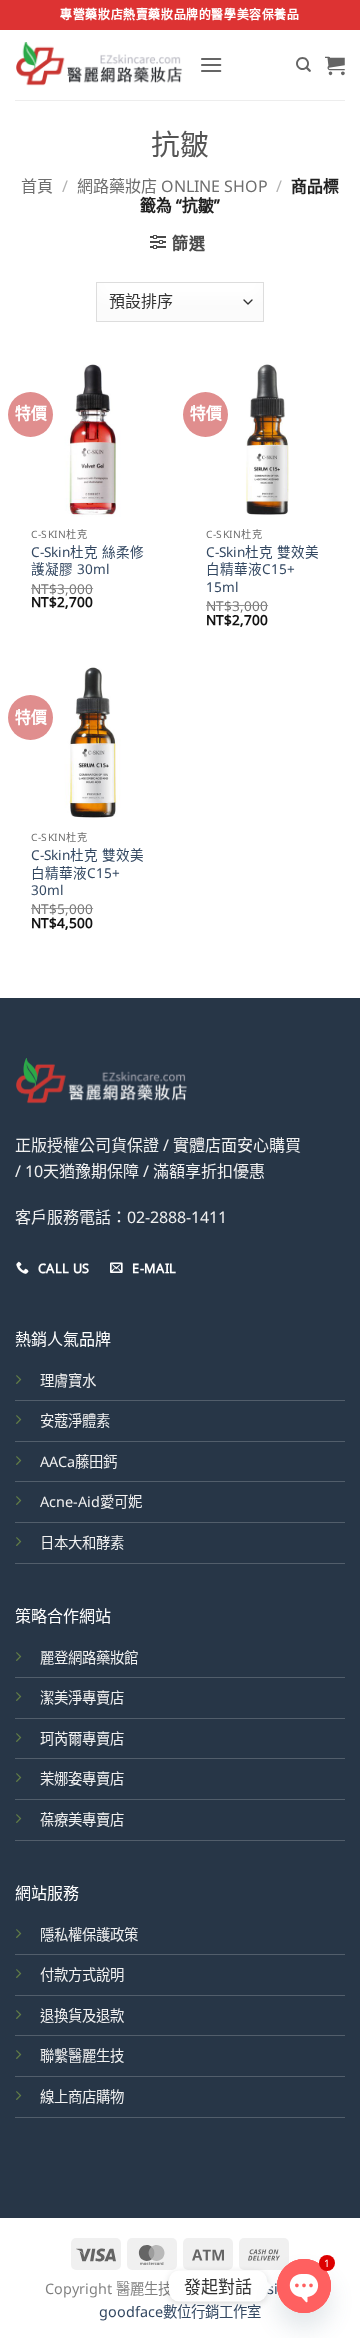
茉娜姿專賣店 (82, 1778)
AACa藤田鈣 (78, 1461)
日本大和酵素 (82, 1542)
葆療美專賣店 (82, 1819)
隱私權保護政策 (89, 1934)
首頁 (37, 186)
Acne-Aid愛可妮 (91, 1501)
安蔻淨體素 (75, 1420)
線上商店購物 (82, 2096)
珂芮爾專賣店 (82, 1738)
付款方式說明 (82, 1974)
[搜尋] (303, 65)
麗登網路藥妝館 (89, 1657)
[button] (211, 64)
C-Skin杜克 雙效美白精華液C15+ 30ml (87, 872)
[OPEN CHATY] (304, 2286)
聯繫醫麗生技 (82, 2055)
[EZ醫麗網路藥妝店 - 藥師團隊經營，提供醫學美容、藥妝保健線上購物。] (99, 65)
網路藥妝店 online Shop (172, 186)
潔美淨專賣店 (82, 1697)
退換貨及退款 (82, 2015)
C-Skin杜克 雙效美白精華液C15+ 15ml (262, 569)
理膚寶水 (68, 1380)
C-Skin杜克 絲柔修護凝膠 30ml (87, 560)
